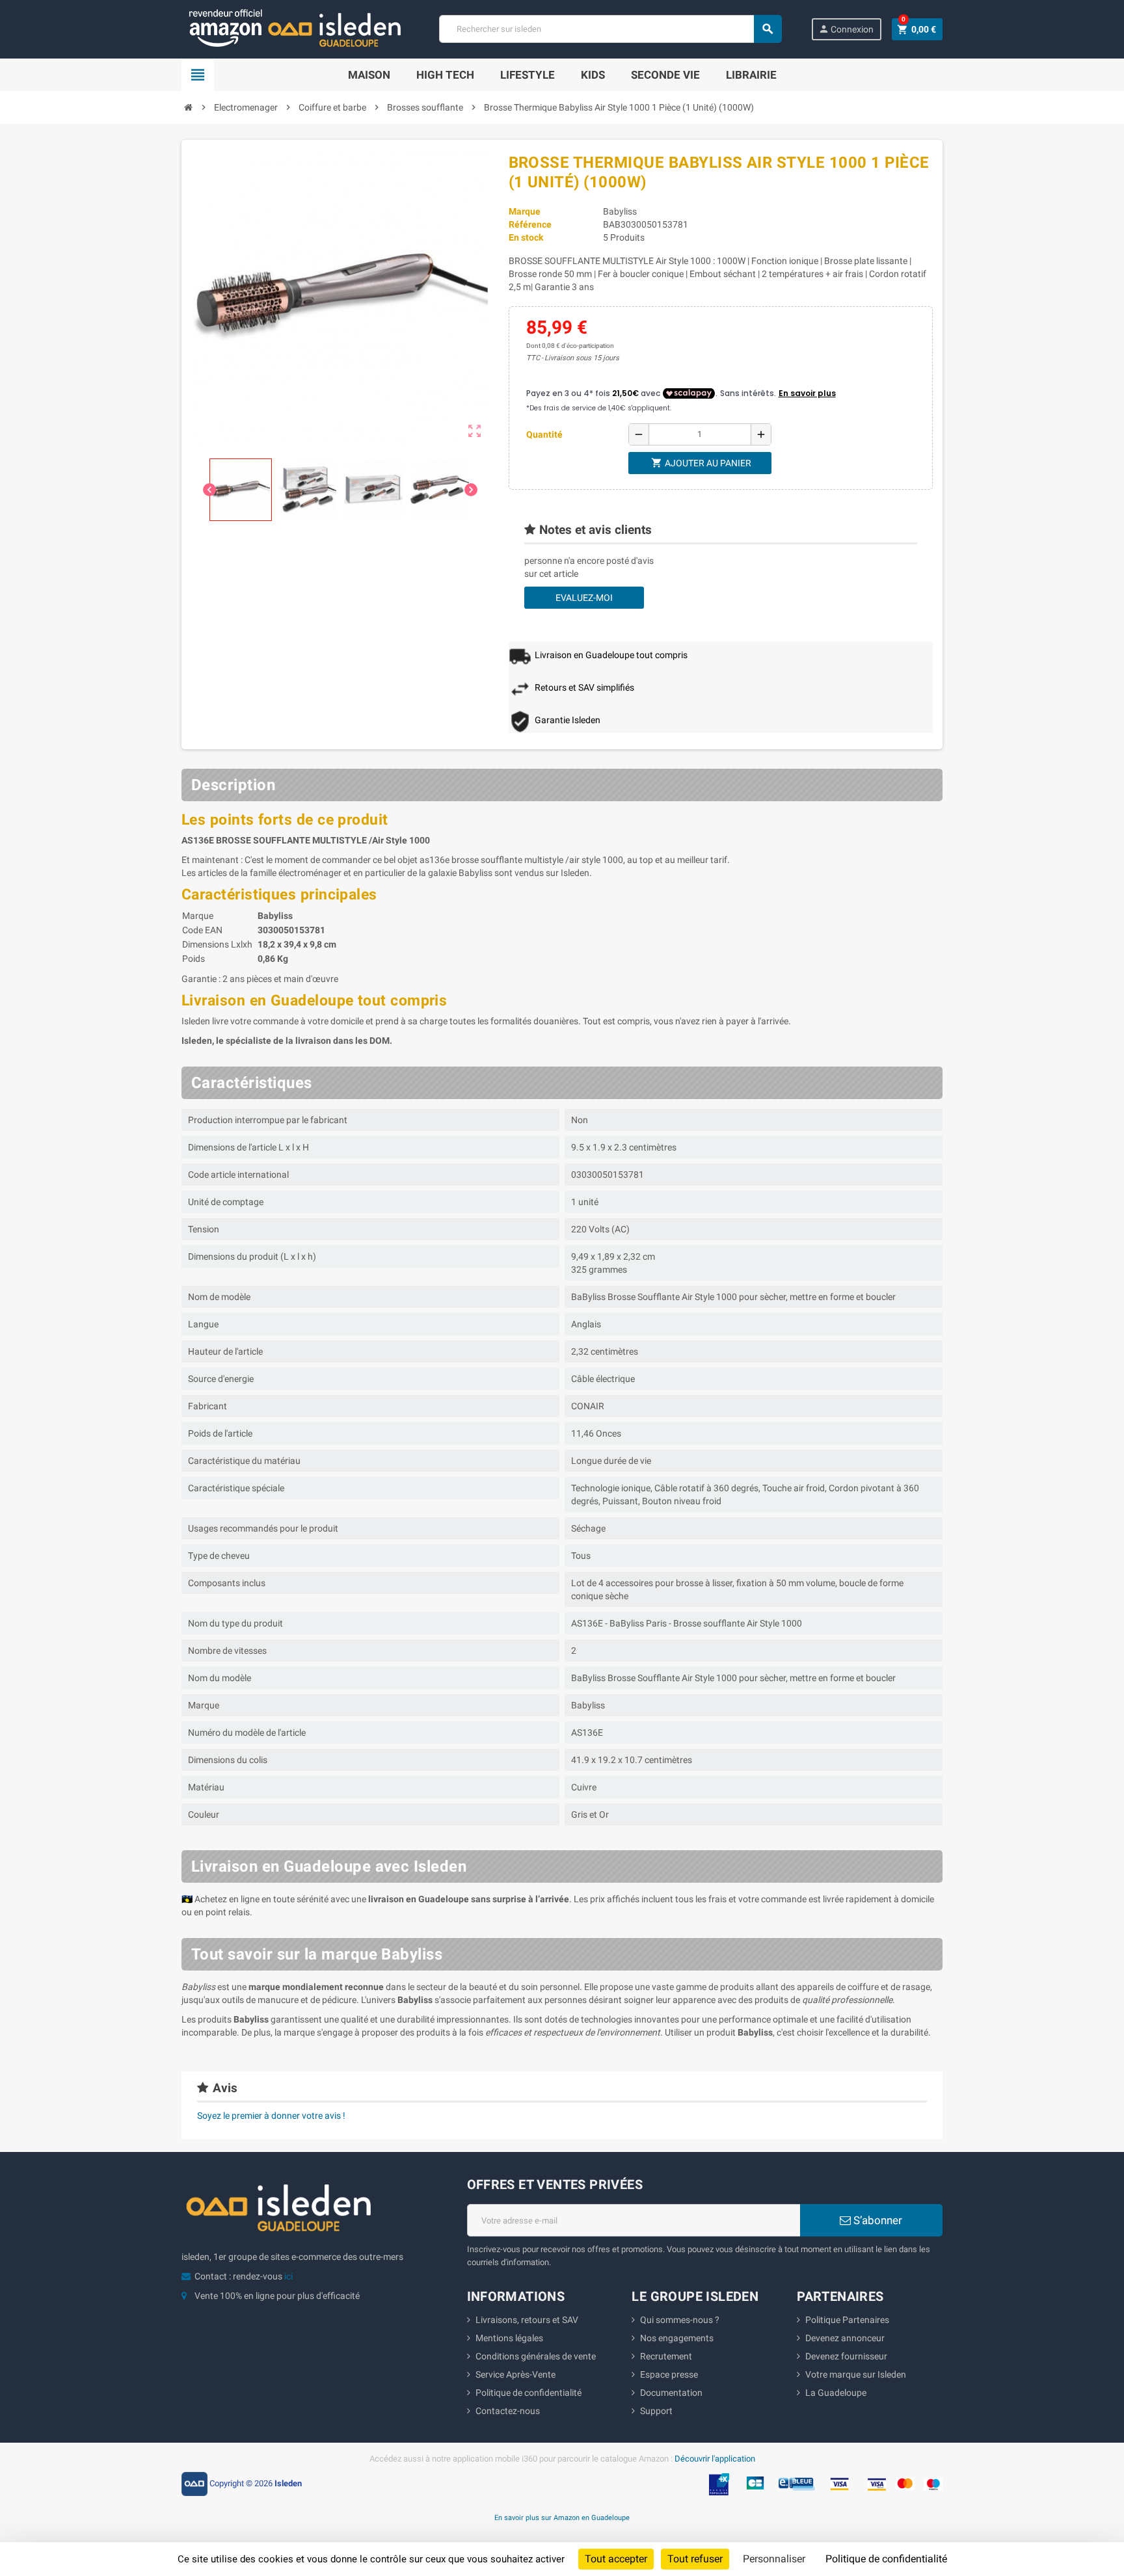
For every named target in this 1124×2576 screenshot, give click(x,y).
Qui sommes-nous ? (680, 2320)
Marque (525, 211)
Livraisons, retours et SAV (527, 2320)
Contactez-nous (508, 2411)
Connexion (846, 29)
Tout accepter (616, 2559)
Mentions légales (509, 2338)
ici (288, 2276)
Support (656, 2411)
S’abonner (876, 2220)
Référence (530, 224)
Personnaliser (774, 2559)
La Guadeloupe (836, 2393)
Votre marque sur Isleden (856, 2374)
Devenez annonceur (845, 2338)
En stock (526, 237)
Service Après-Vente (515, 2374)
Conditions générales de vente (536, 2356)
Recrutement (666, 2356)
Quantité (544, 434)
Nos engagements (677, 2338)
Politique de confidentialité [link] (886, 2559)
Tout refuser (695, 2559)
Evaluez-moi (584, 598)
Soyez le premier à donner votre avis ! (271, 2116)
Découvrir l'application (715, 2459)
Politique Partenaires (847, 2320)
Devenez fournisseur (846, 2356)
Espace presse (669, 2374)
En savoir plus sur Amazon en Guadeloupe (562, 2517)
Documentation (671, 2393)
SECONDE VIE (665, 75)
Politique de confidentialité (529, 2393)
